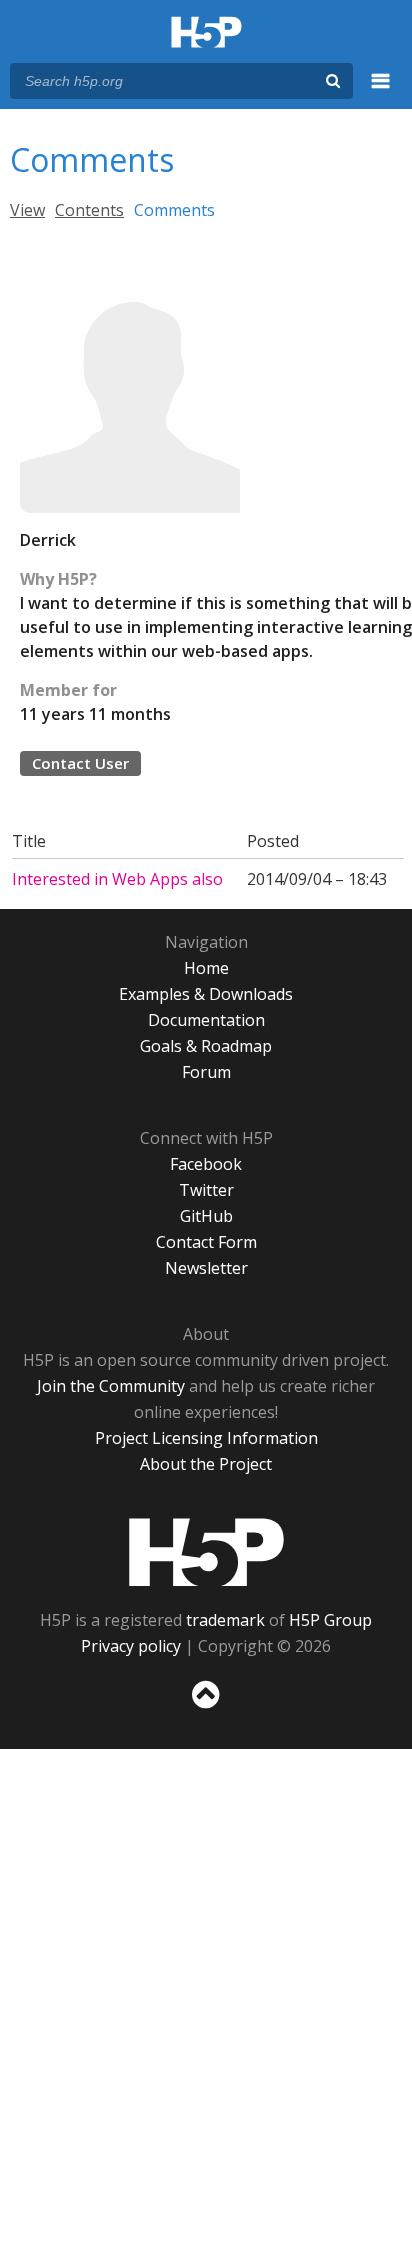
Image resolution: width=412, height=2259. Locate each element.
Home (206, 968)
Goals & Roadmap (206, 1046)
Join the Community (111, 1386)
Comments (174, 210)
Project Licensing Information (206, 1438)
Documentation (206, 1020)
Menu (381, 92)
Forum (206, 1072)
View (27, 210)
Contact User (80, 763)
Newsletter (206, 1268)
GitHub (206, 1216)
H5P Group (330, 1620)
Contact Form (206, 1242)
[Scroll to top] (206, 1709)
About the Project (206, 1464)
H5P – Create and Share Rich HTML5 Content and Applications (206, 33)
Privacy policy (131, 1646)
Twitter (206, 1190)
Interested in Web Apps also (117, 879)
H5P (206, 1552)
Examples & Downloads (206, 994)
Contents (89, 210)
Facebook (206, 1164)
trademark (225, 1620)
